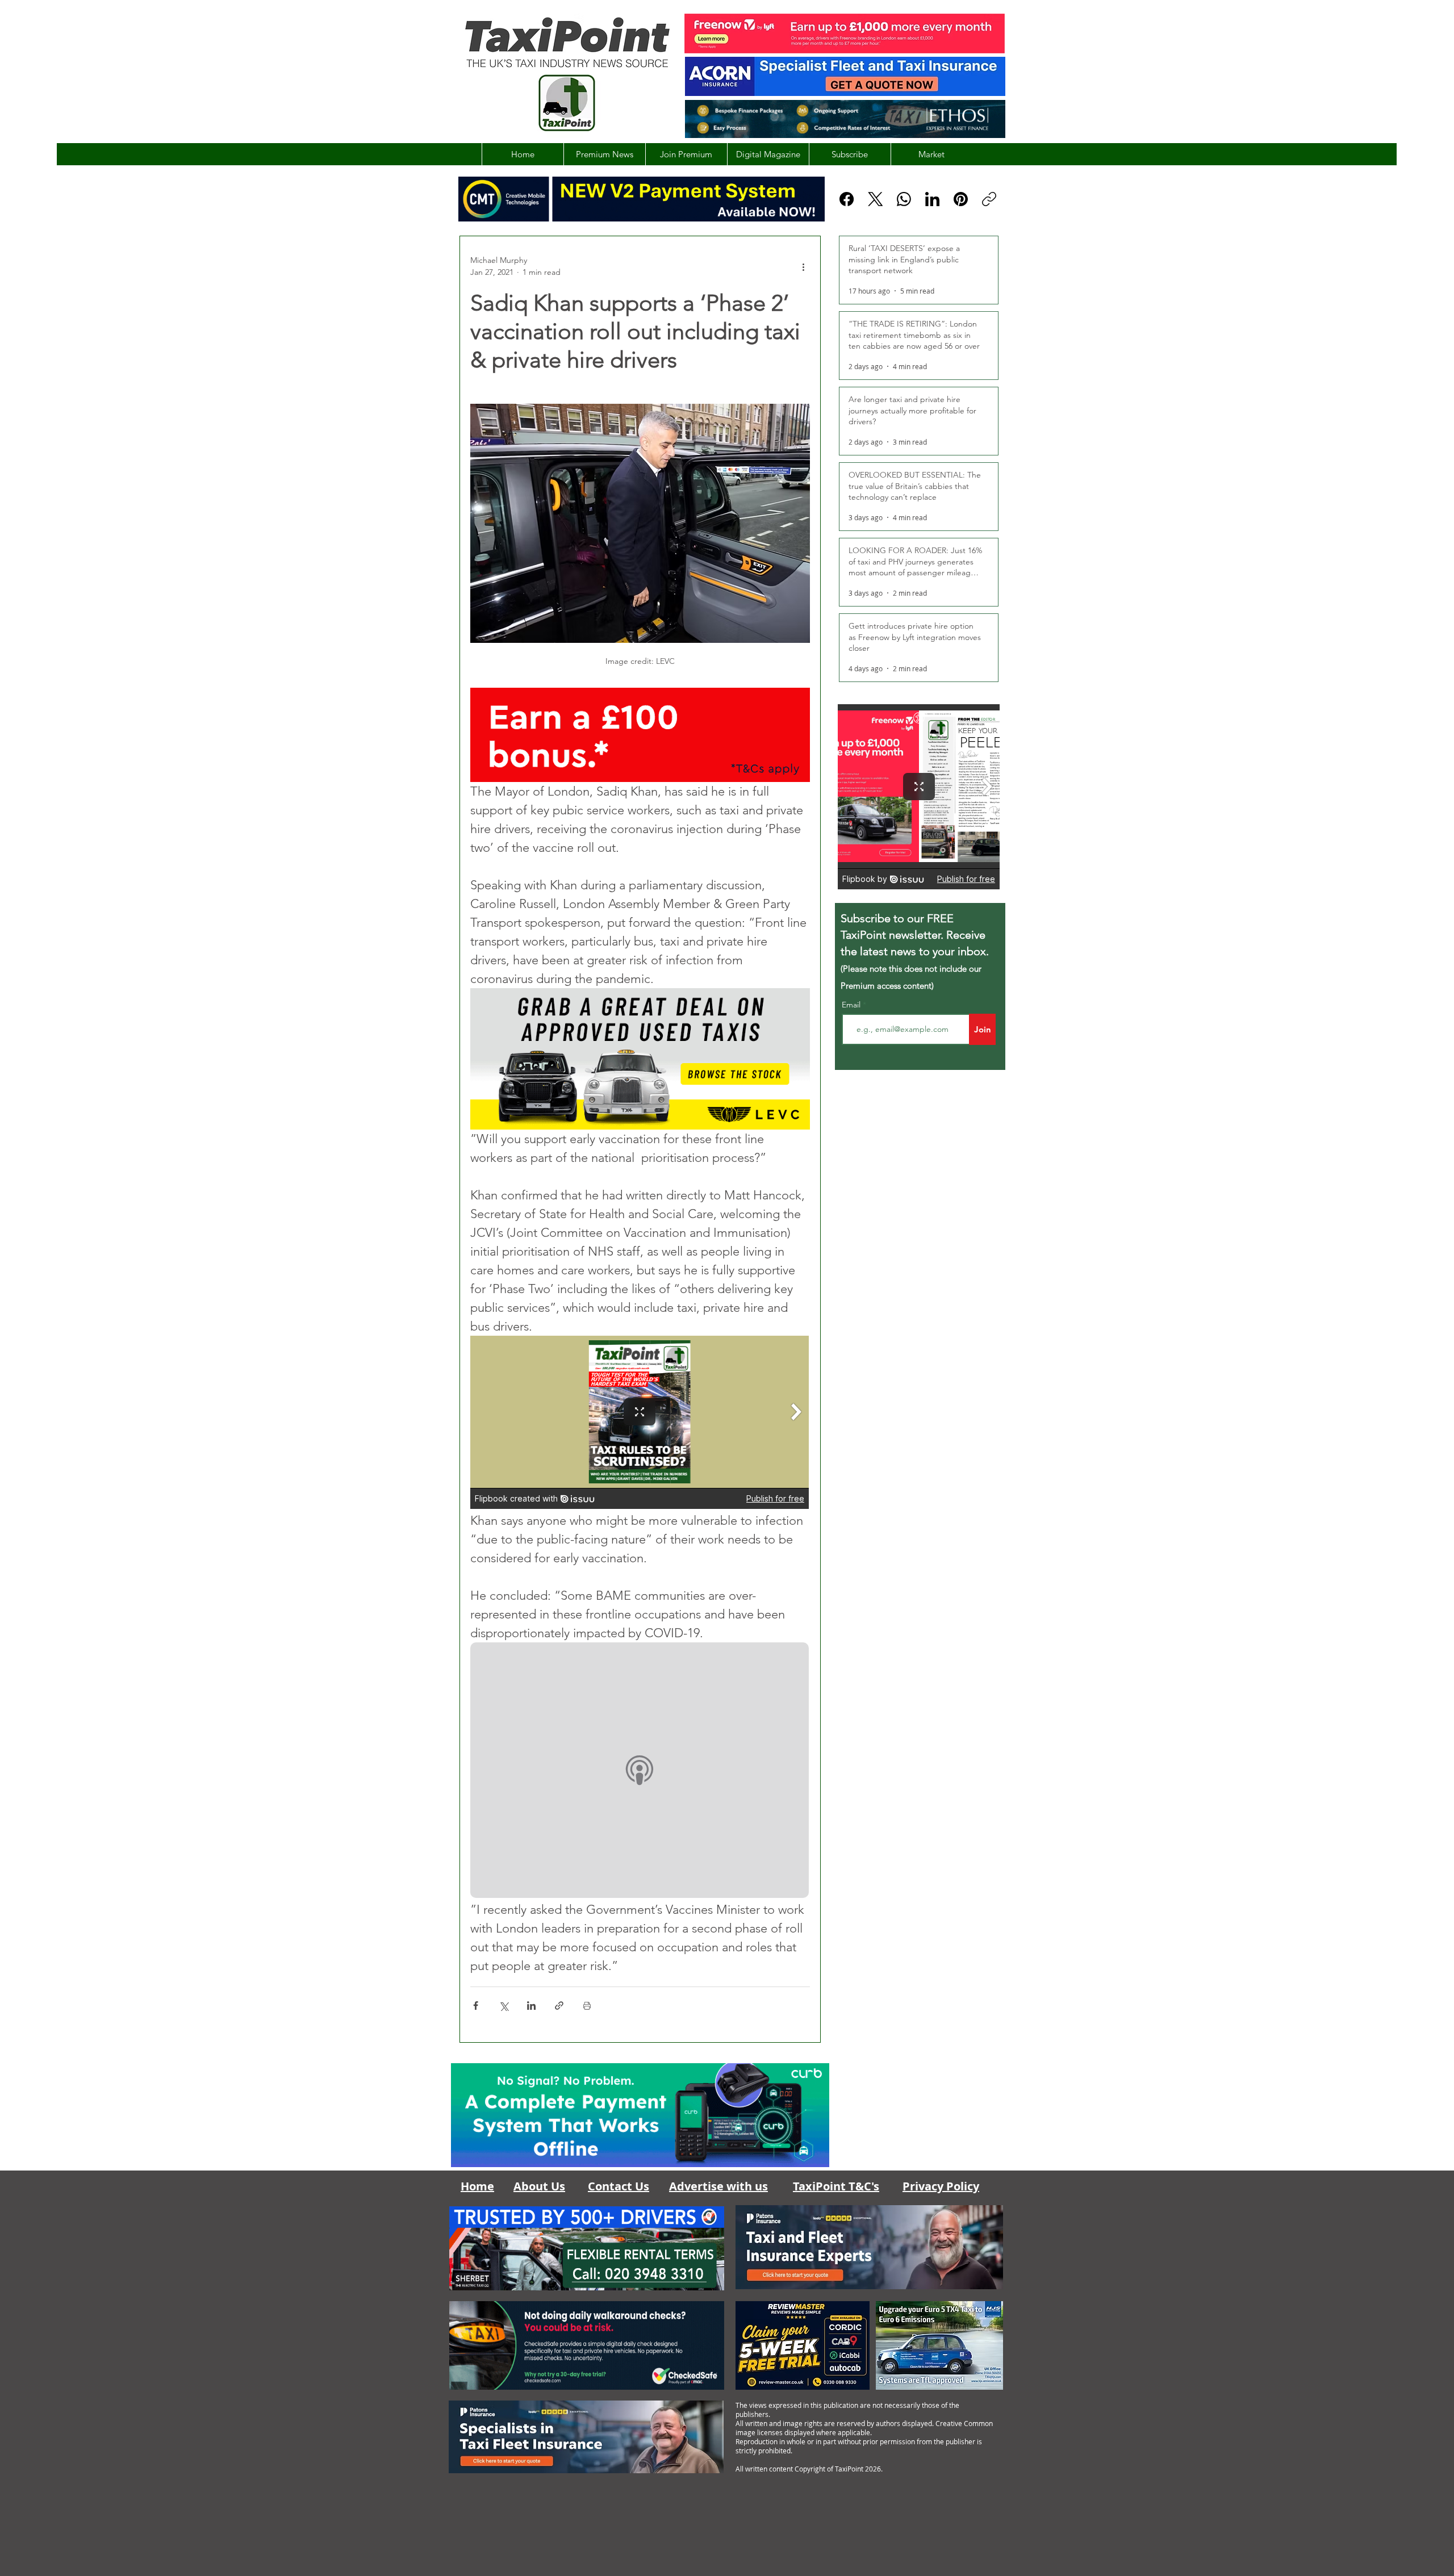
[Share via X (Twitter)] (504, 2006)
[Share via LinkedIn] (531, 2006)
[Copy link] (989, 199)
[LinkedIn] (932, 199)
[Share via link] (559, 2006)
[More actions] (803, 266)
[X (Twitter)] (876, 199)
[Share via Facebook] (476, 2006)
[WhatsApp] (904, 199)
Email (852, 1005)
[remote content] (640, 1423)
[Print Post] (587, 2006)
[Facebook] (847, 199)
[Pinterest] (961, 199)
